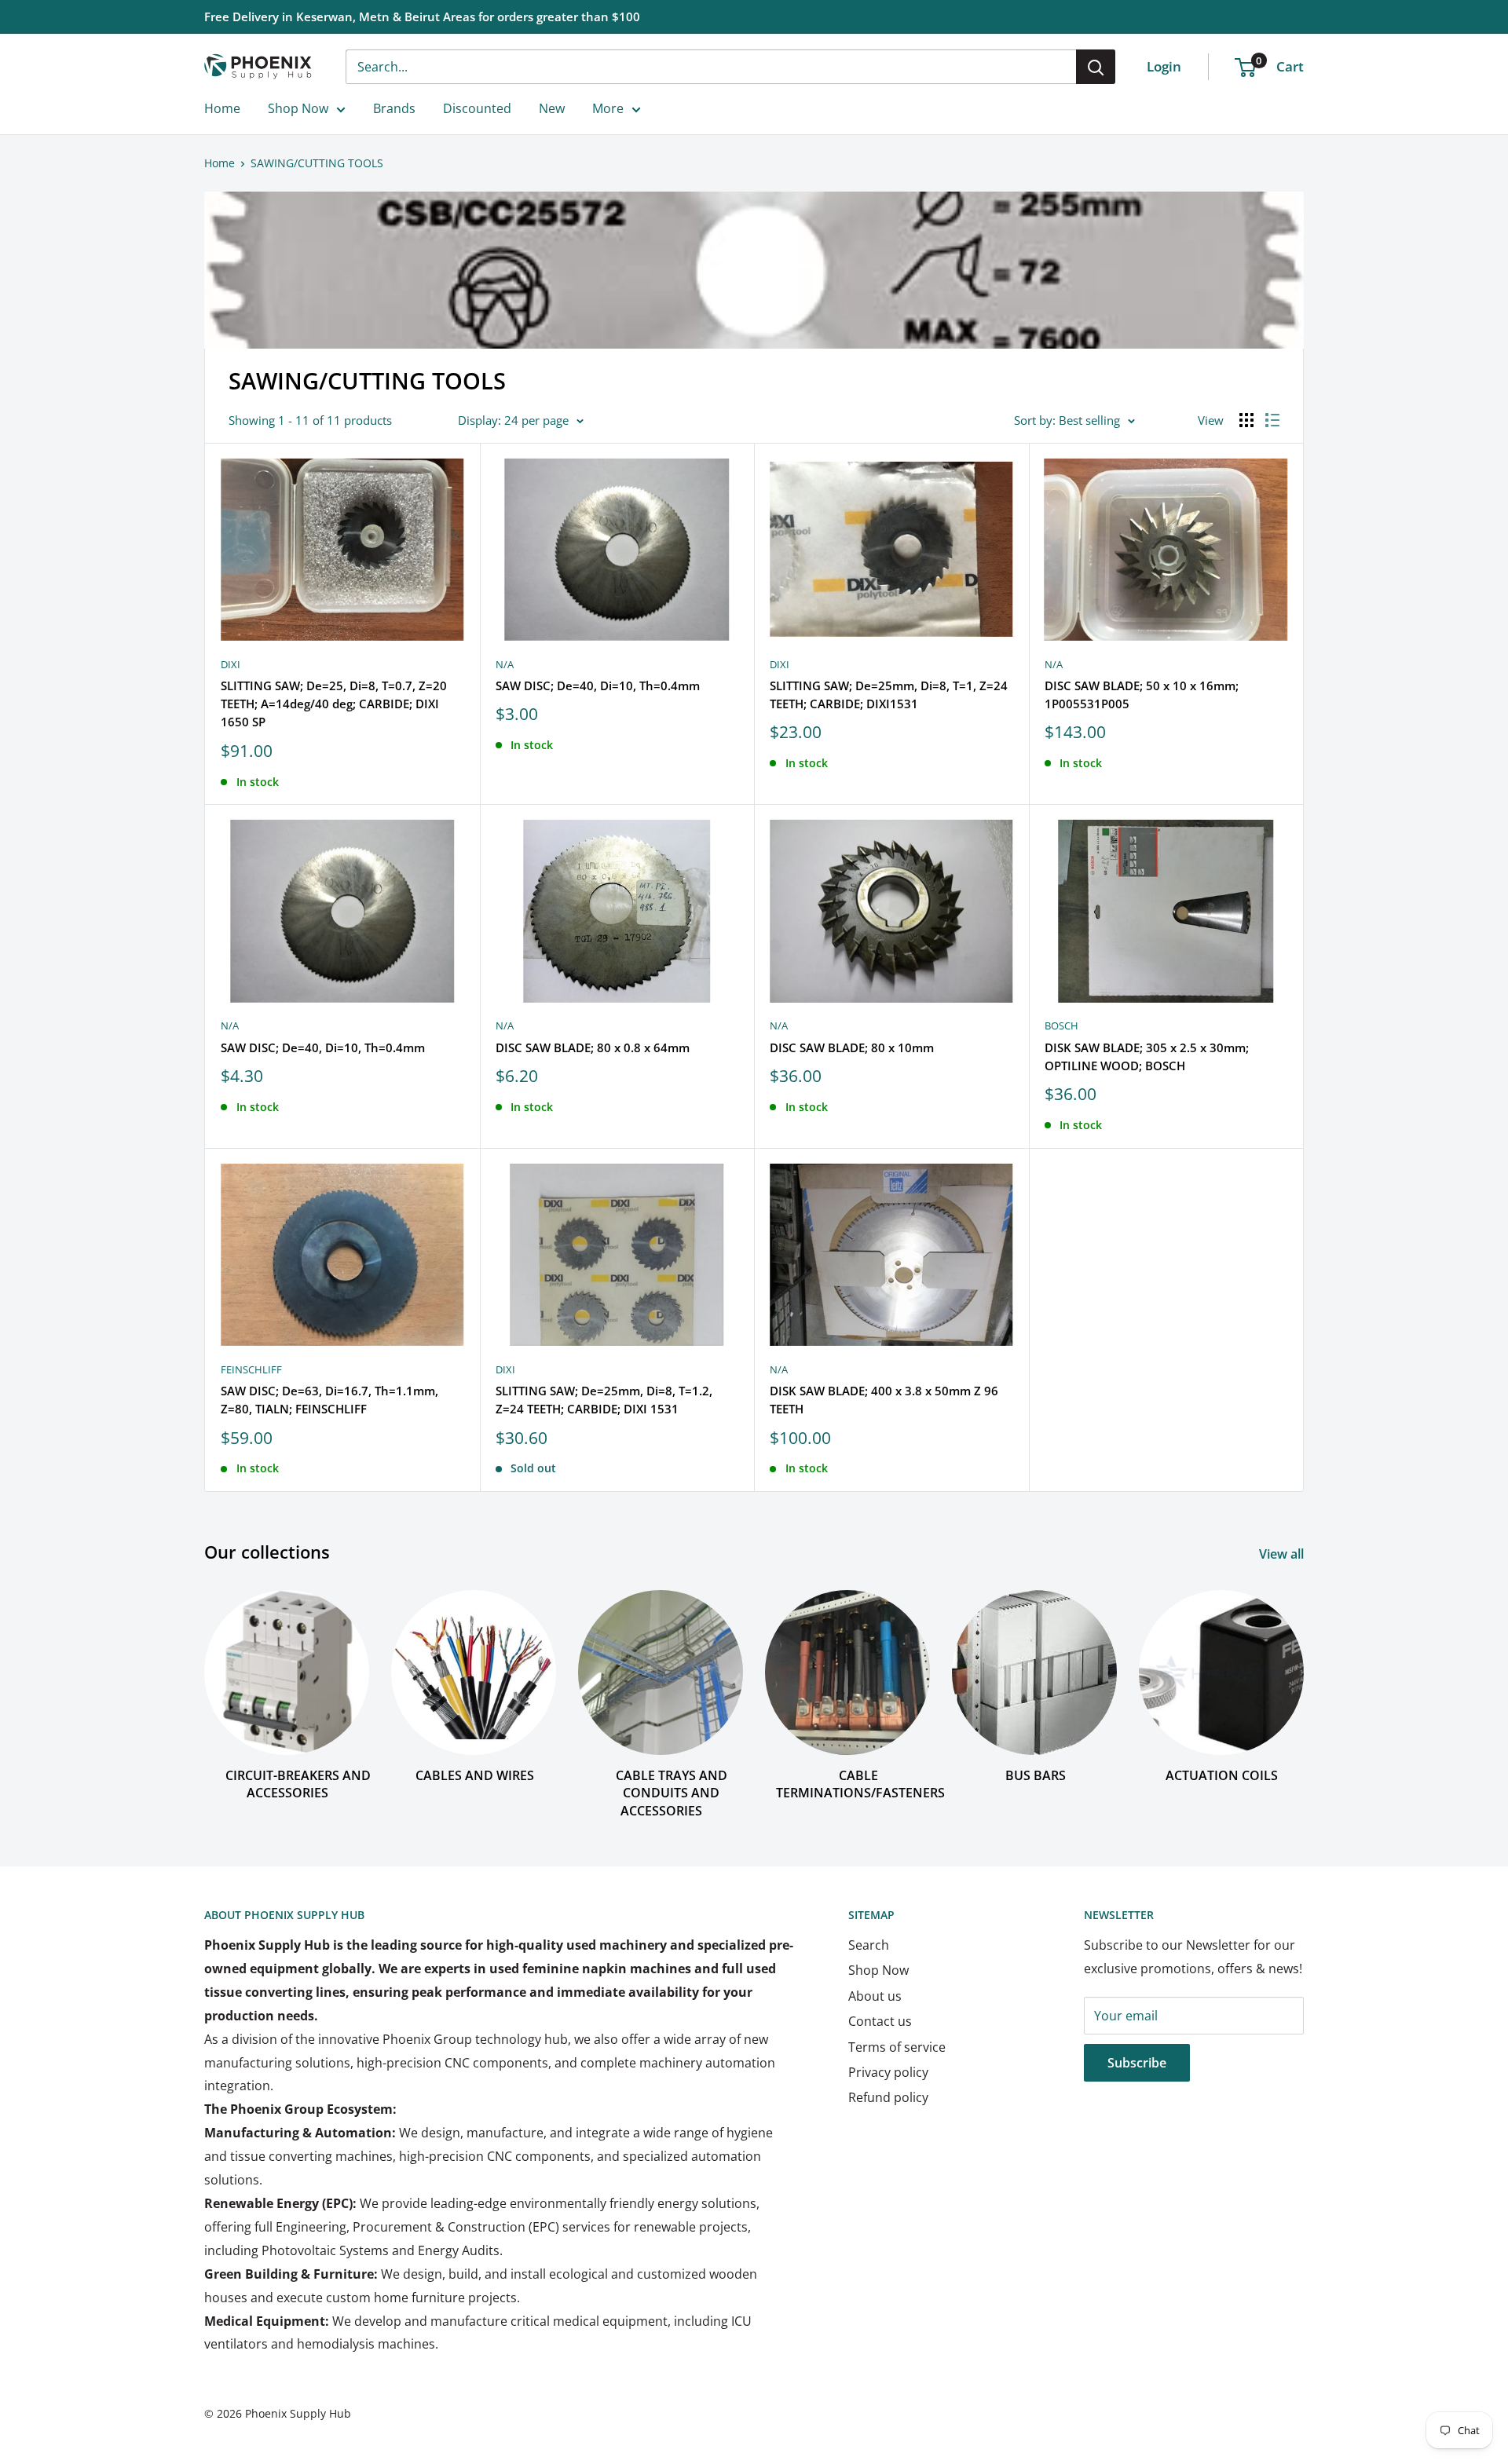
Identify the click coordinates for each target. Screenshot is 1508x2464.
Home (222, 108)
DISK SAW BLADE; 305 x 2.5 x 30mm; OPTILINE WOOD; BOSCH (1147, 1057)
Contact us (880, 2021)
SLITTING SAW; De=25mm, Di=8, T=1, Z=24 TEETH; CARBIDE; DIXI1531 (889, 695)
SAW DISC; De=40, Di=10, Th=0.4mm (598, 685)
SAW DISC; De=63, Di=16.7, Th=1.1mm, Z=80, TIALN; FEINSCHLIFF (329, 1400)
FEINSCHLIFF (251, 1369)
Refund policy (888, 2097)
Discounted (477, 108)
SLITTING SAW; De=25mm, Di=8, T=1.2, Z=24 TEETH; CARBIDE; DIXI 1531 (604, 1400)
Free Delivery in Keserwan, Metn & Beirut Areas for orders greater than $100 (422, 16)
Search (869, 1945)
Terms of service (897, 2047)
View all (1283, 1554)
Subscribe (1137, 2063)
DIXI (231, 664)
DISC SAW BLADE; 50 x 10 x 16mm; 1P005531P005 (1142, 695)
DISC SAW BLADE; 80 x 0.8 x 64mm (593, 1047)
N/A (505, 664)
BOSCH (1061, 1025)
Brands (394, 108)
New (552, 108)
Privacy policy (888, 2072)
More (608, 108)
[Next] (1303, 1689)
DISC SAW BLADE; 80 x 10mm (852, 1047)
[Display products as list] (1272, 420)
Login (1164, 66)
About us (875, 1996)
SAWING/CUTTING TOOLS (317, 163)
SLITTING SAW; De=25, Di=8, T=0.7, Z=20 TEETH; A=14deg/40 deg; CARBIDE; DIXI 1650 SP (334, 704)
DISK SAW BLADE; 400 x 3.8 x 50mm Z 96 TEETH (884, 1400)
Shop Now (298, 108)
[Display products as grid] (1246, 420)
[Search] (1096, 67)
